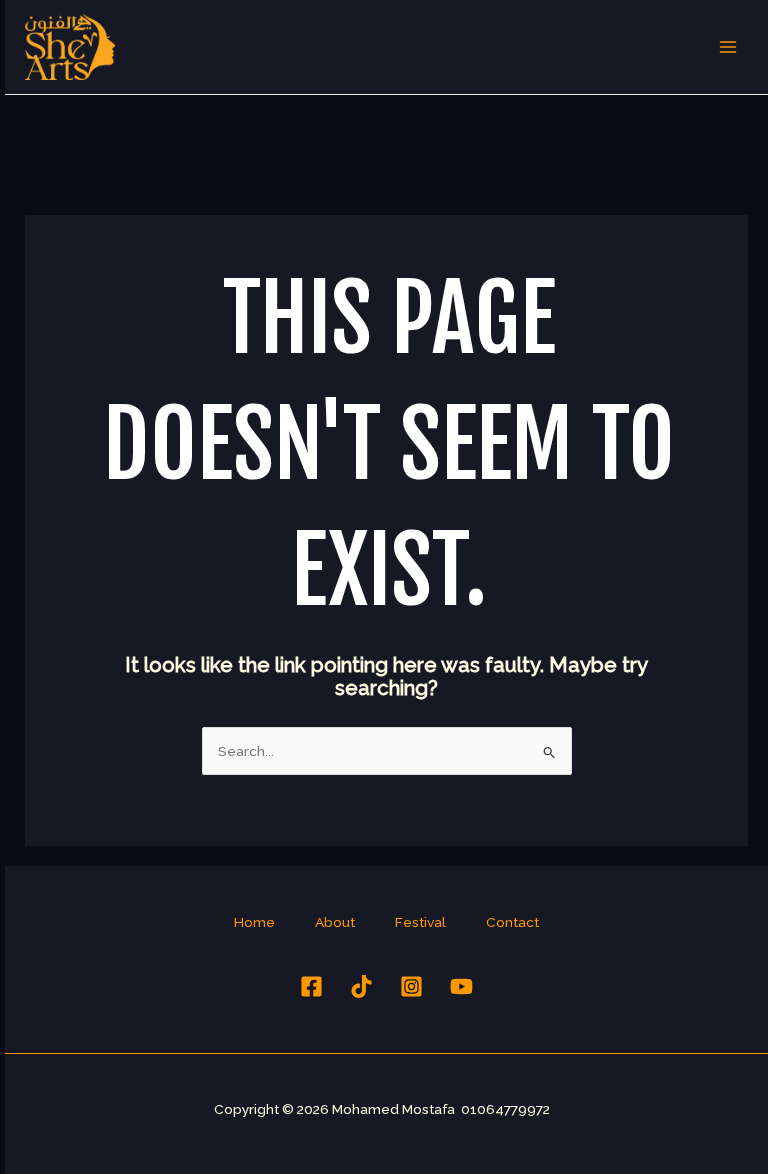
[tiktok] (361, 986)
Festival (420, 922)
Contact (512, 922)
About (335, 922)
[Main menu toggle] (728, 47)
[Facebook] (311, 986)
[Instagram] (411, 986)
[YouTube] (461, 986)
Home (254, 922)
